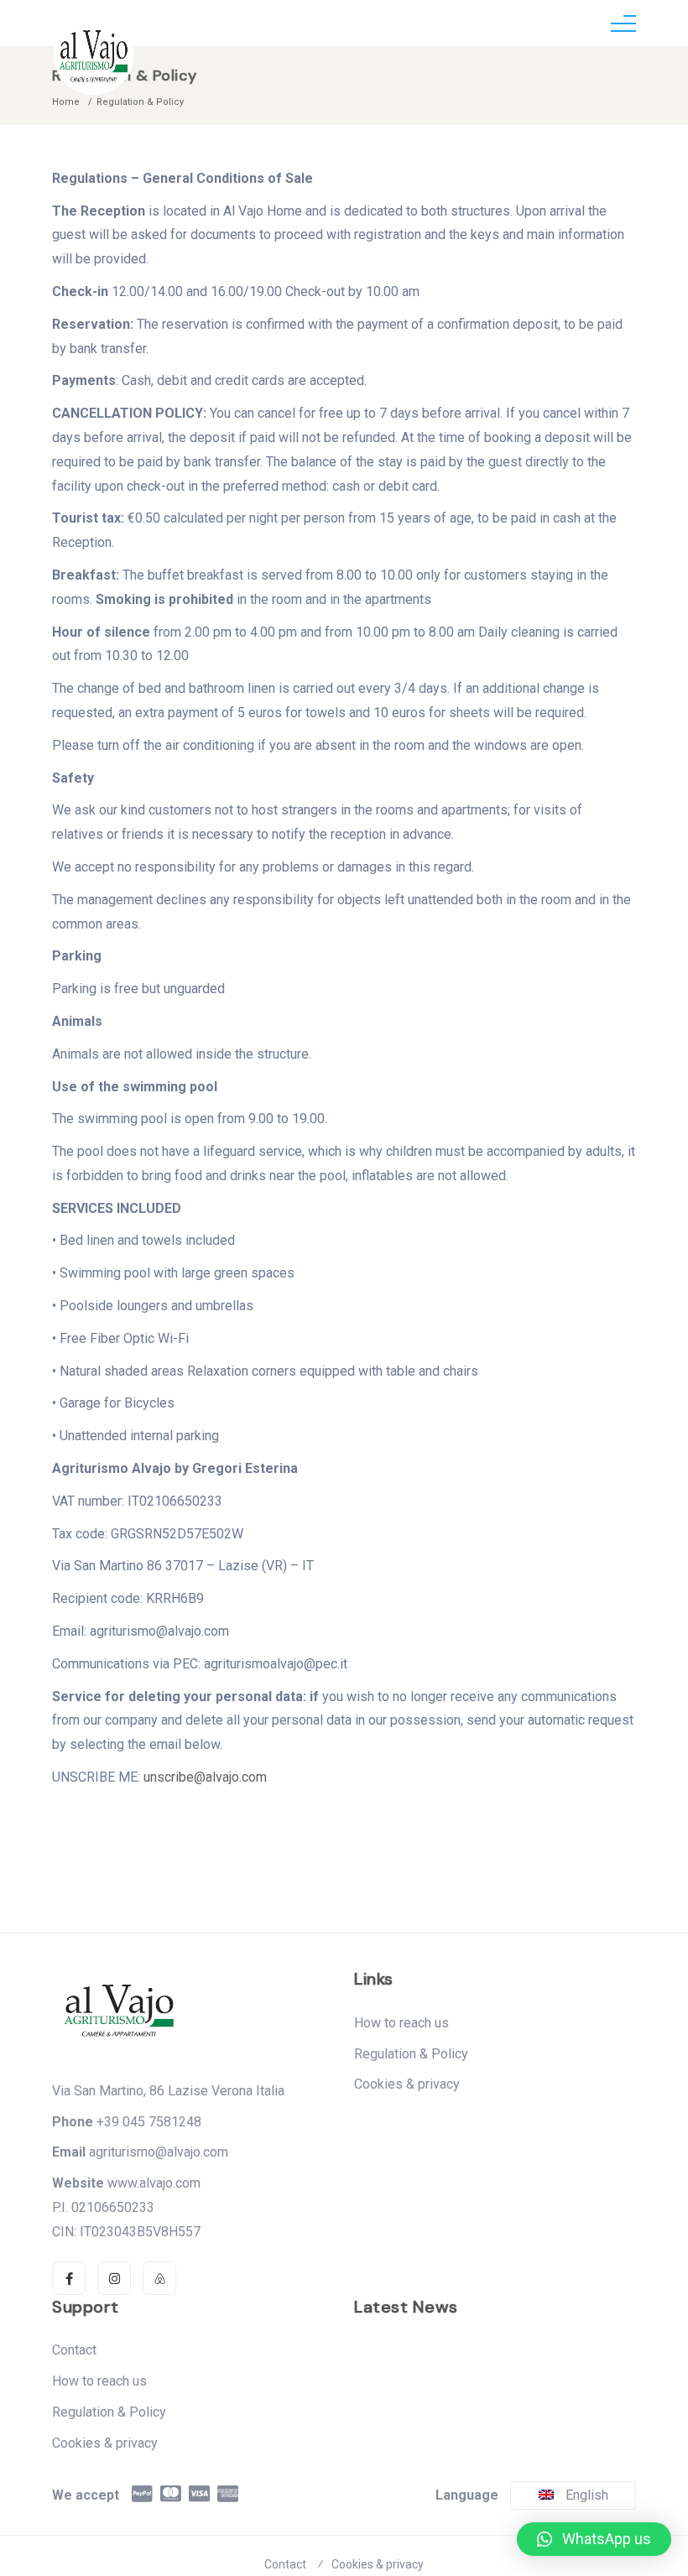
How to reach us (401, 2023)
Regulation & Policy (411, 2054)
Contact (74, 2350)
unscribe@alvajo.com (205, 1777)
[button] (594, 2539)
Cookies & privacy (407, 2084)
